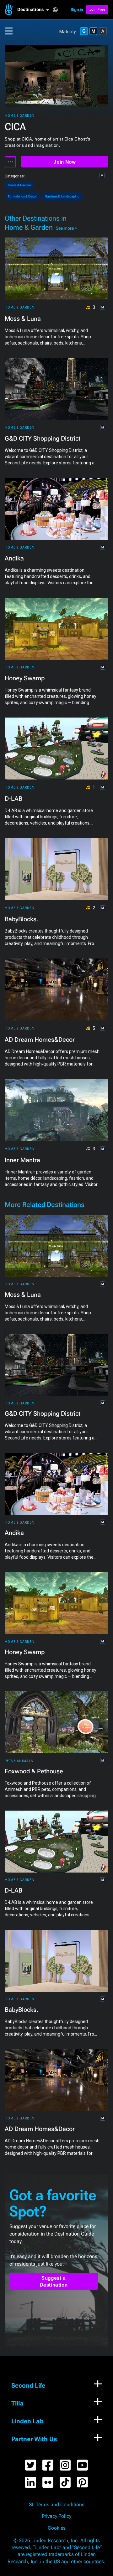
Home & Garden (20, 116)
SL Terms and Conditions (57, 2505)
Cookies (57, 2528)
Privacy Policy (56, 2516)
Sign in (77, 10)
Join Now (65, 162)
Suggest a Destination (54, 2281)
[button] (35, 10)
